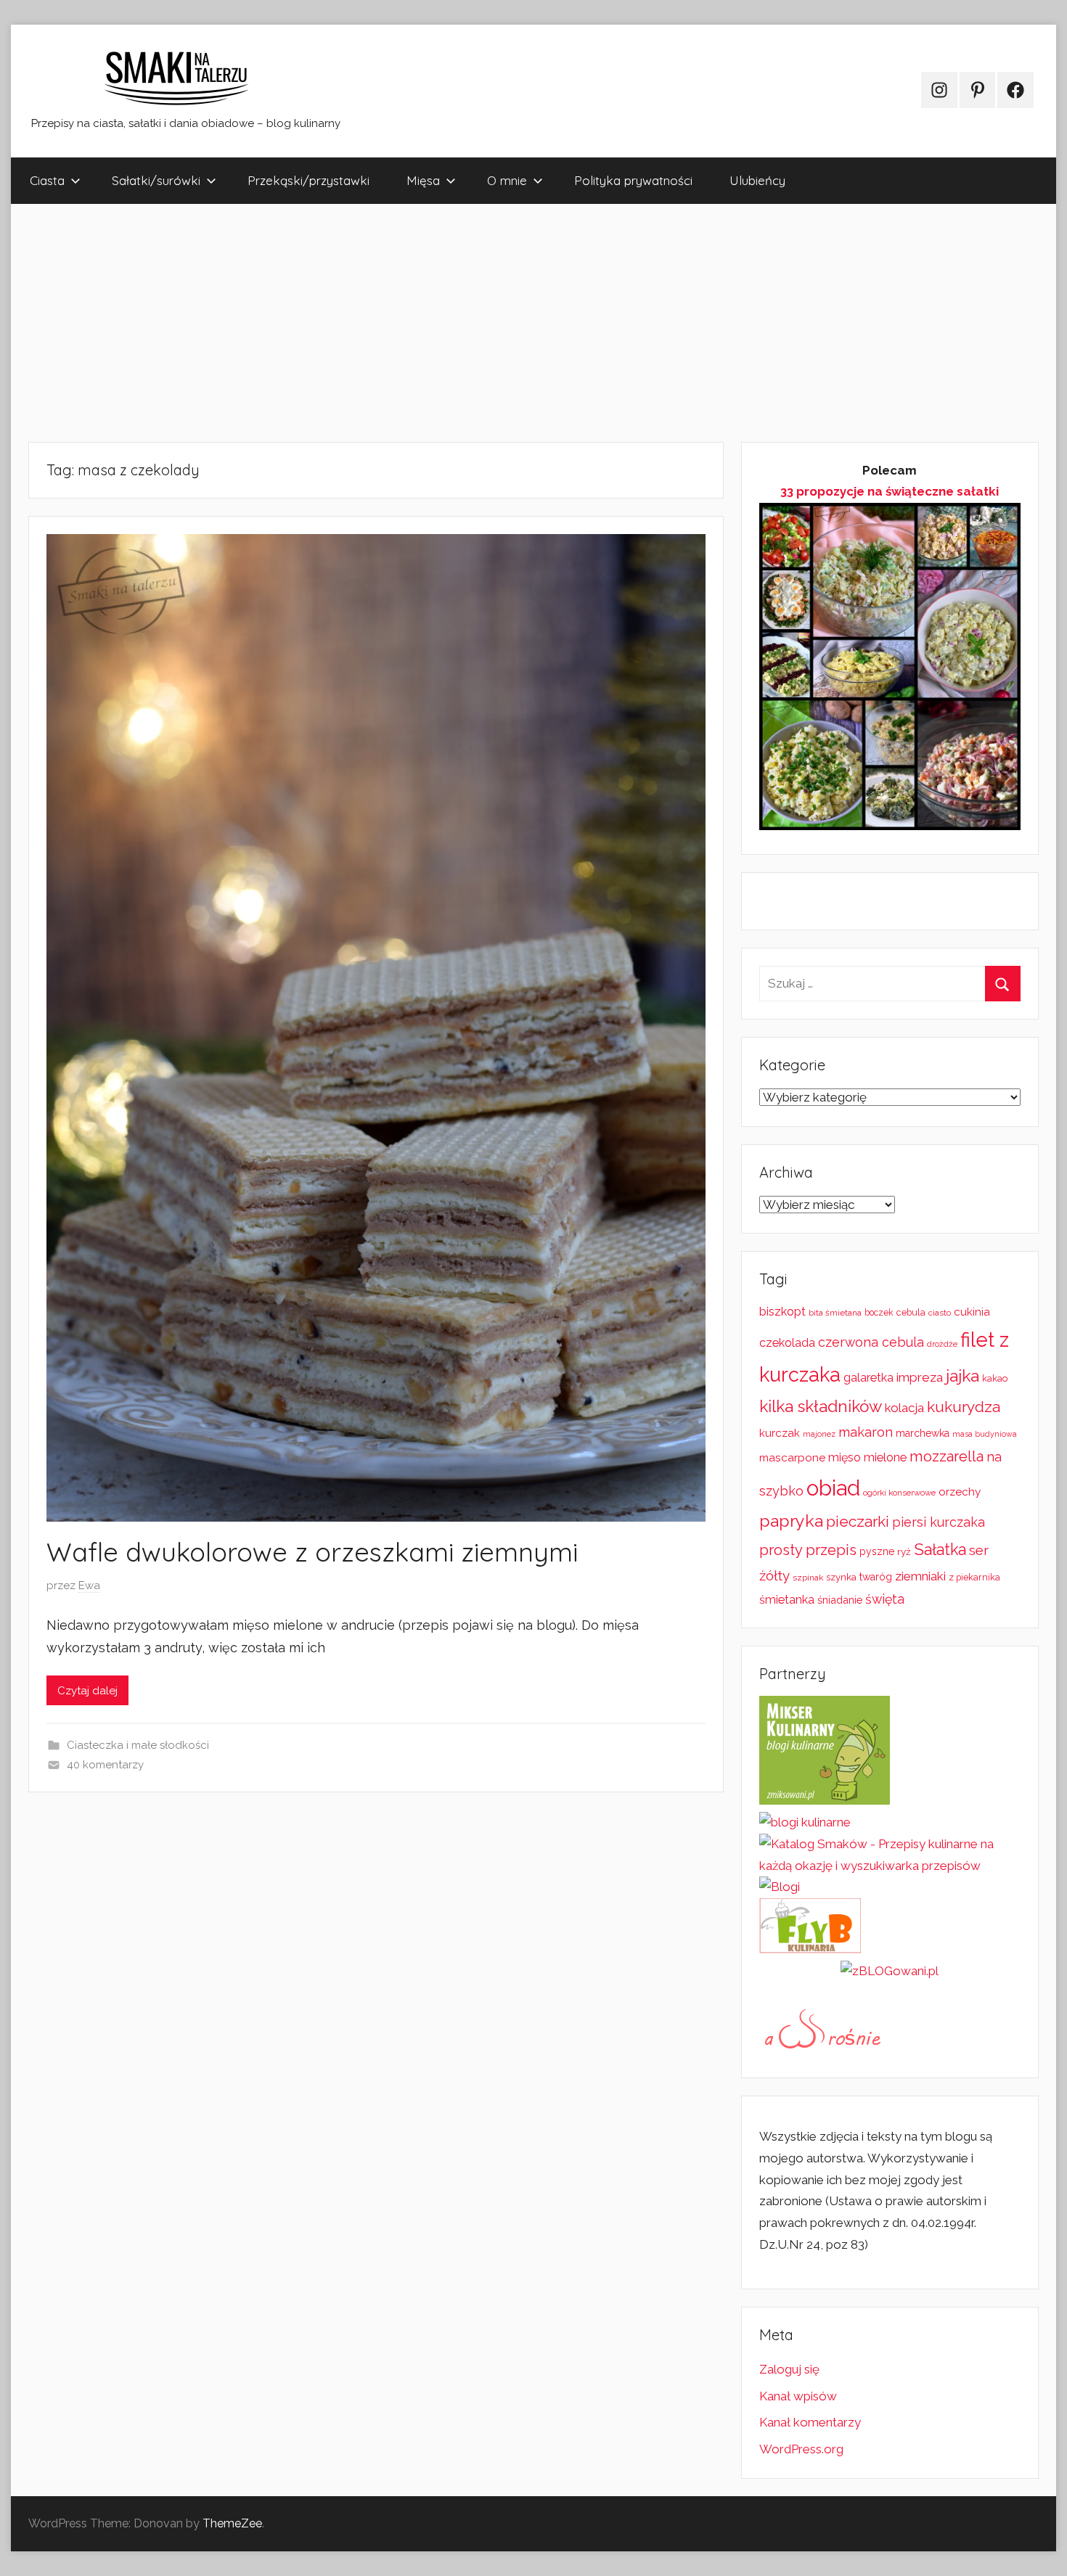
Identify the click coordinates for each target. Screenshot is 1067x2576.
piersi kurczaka (939, 1522)
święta (885, 1599)
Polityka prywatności (633, 180)
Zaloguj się (789, 2369)
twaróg (876, 1577)
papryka (791, 1521)
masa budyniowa (985, 1434)
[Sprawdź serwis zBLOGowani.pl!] (890, 1971)
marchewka (923, 1433)
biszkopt (782, 1312)
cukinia (972, 1312)
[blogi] (780, 1887)
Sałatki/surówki (156, 180)
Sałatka (940, 1550)
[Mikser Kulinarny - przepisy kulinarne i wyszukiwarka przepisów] (825, 1800)
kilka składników (821, 1406)
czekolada (787, 1343)
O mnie (507, 180)
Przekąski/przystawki (308, 180)
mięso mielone (867, 1457)
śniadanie (840, 1600)
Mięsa (423, 180)
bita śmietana (835, 1313)
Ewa (89, 1586)
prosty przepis (808, 1550)
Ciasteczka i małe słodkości (138, 1745)
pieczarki (858, 1521)
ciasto (940, 1313)
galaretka (868, 1378)
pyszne (877, 1551)
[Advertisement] (446, 323)
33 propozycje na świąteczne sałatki (890, 491)
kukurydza (964, 1407)
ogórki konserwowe (899, 1493)
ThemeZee (232, 2523)
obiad (833, 1488)
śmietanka (787, 1600)
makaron (866, 1432)
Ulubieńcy (757, 180)
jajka (962, 1375)
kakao (995, 1378)
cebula (911, 1312)
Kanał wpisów (798, 2396)
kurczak (780, 1433)
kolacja (904, 1408)
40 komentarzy (105, 1765)
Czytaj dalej (87, 1691)
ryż (904, 1551)
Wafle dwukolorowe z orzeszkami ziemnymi (312, 1552)
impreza (920, 1377)
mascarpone (792, 1458)
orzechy (960, 1492)
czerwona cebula (871, 1342)
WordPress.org (801, 2449)
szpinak (808, 1578)
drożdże (942, 1344)
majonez (819, 1434)
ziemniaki (920, 1576)
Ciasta (47, 180)
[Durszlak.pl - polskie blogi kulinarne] (805, 1822)
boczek (879, 1313)
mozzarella (947, 1456)
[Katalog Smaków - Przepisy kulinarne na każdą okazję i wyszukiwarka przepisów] (890, 1866)
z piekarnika (974, 1577)
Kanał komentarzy (810, 2422)
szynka (841, 1577)
